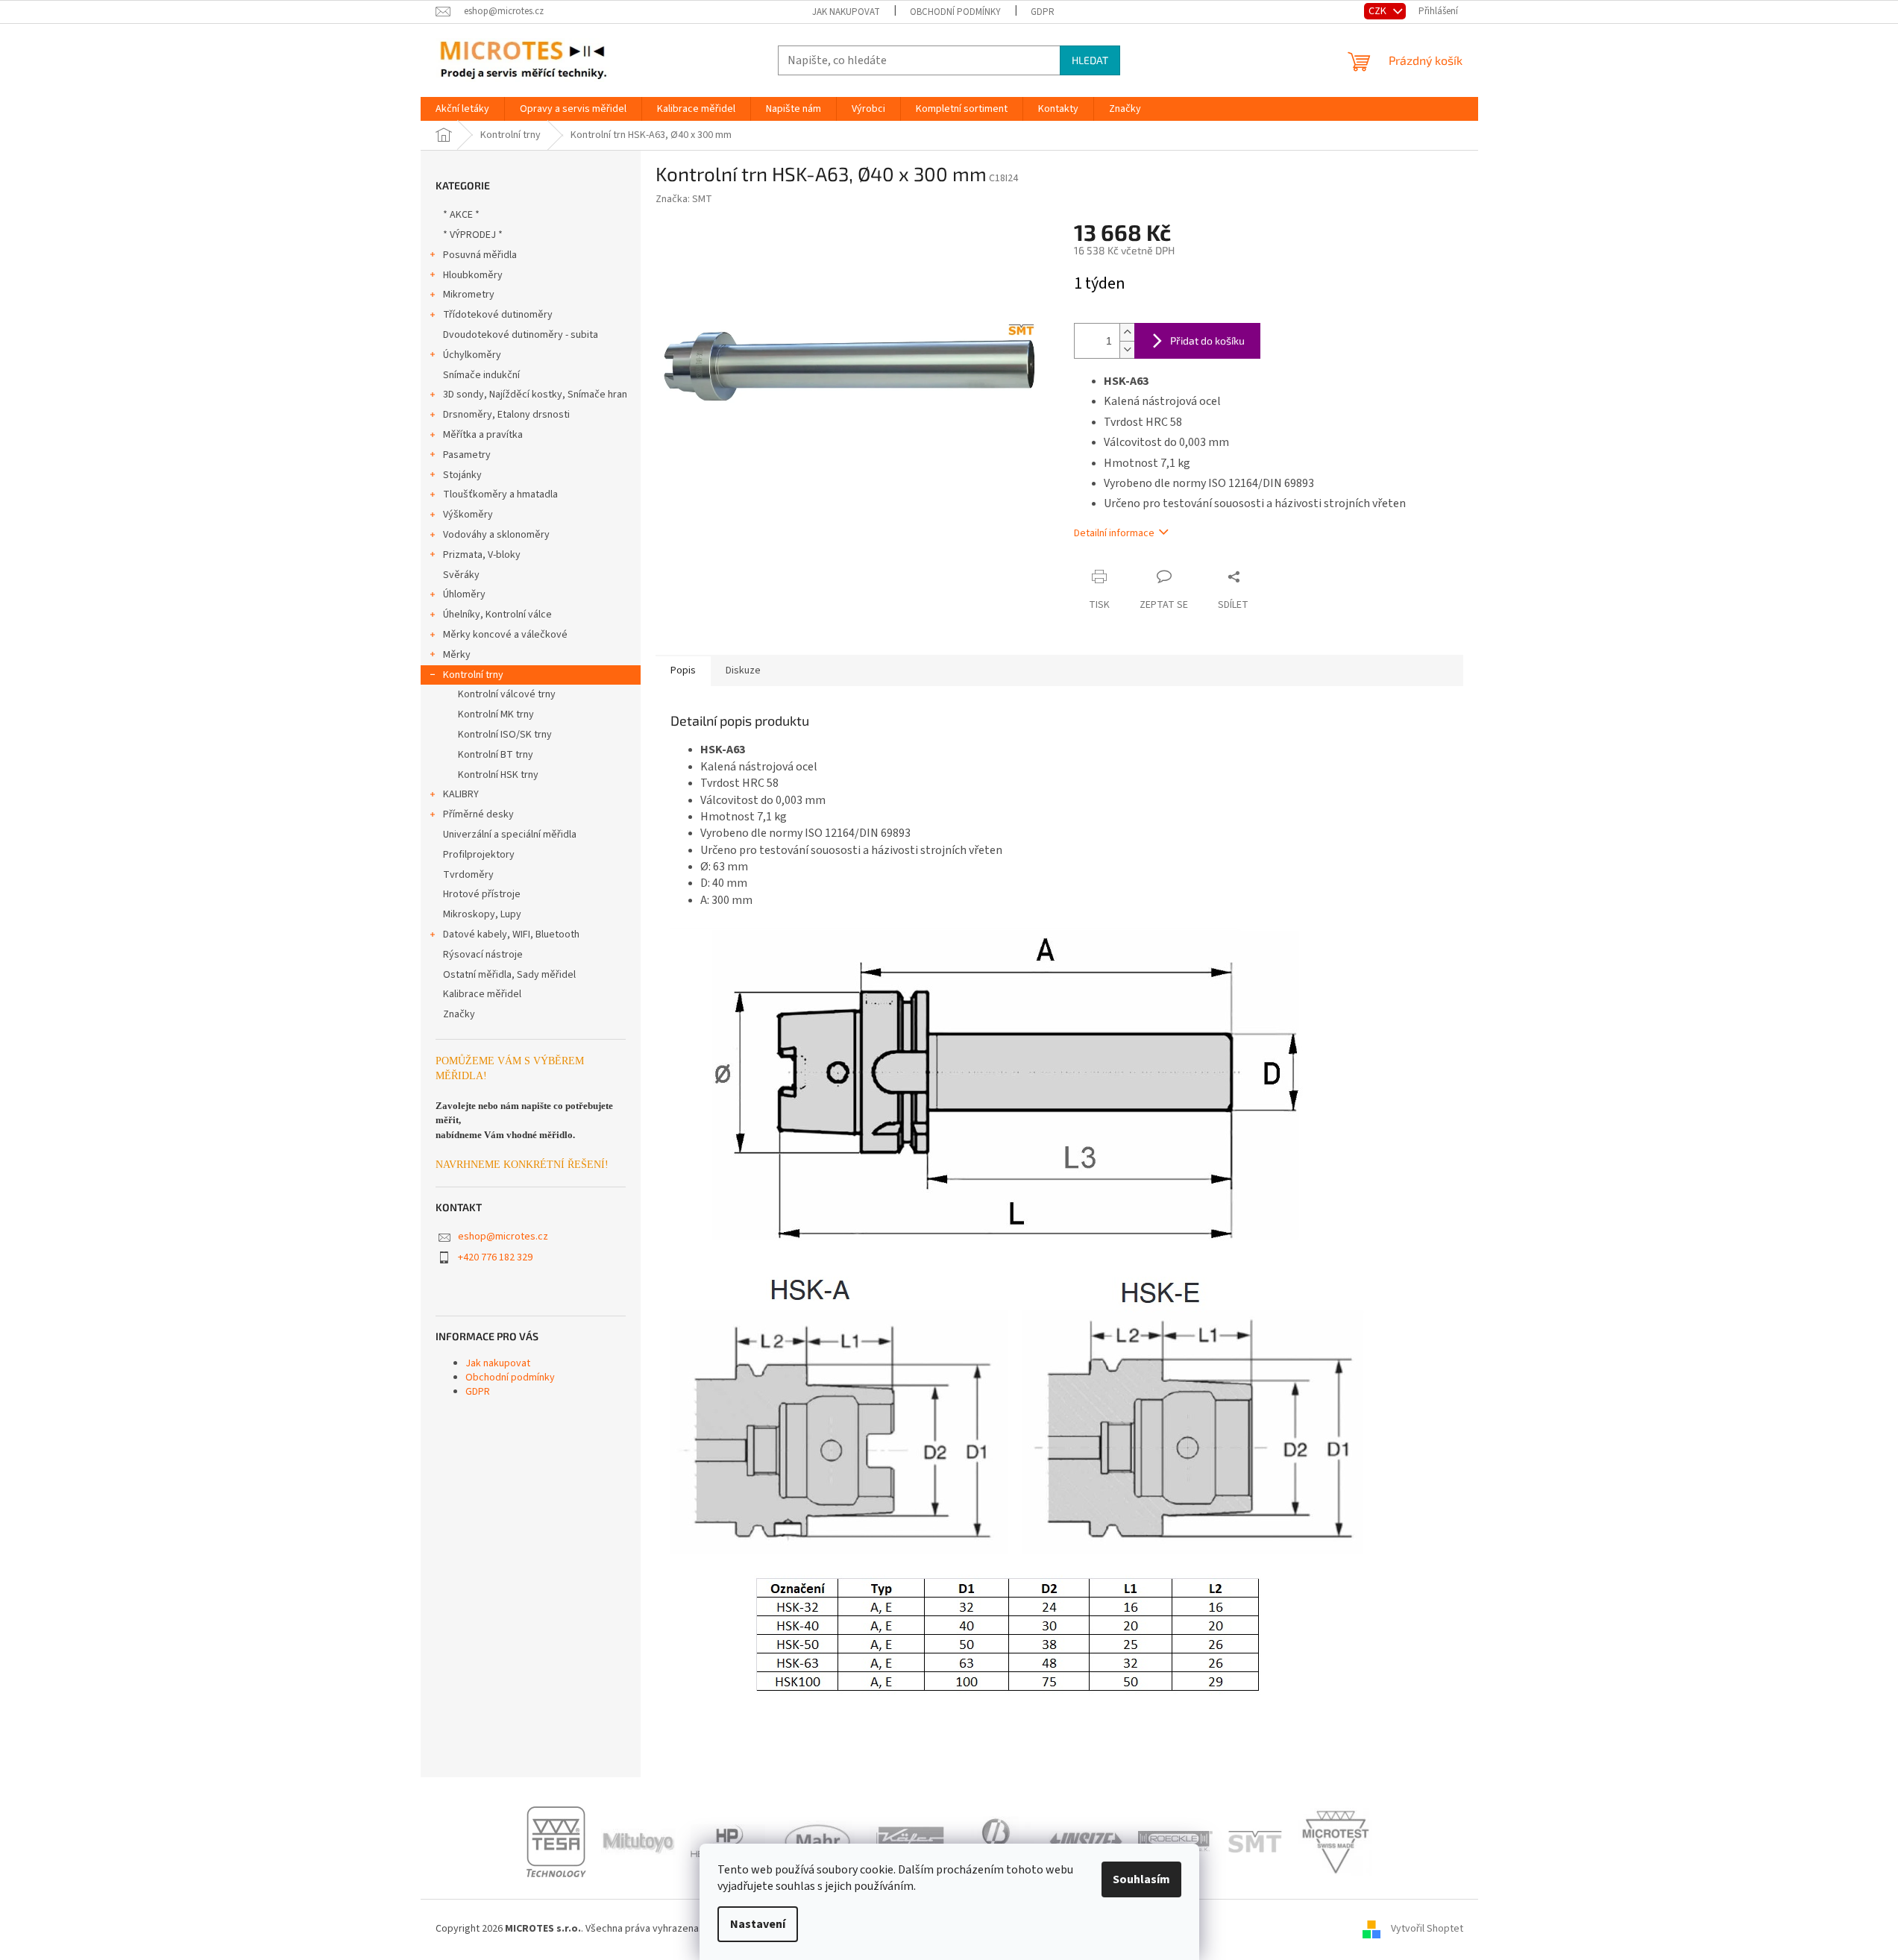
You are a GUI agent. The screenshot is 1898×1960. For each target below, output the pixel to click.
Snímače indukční (481, 375)
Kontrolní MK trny (496, 714)
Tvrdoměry (468, 875)
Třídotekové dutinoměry (498, 315)
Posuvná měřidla (480, 255)
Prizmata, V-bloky (482, 555)
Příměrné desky (478, 814)
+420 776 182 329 (495, 1257)
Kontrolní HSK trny (498, 775)
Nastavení (758, 1924)
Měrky (457, 655)
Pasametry (467, 455)
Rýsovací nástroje (483, 955)
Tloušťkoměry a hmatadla (500, 494)
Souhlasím (1141, 1879)
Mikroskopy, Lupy (482, 914)
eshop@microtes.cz (503, 1237)
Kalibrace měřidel (482, 994)
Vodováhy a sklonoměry (496, 535)
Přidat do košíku (1207, 340)
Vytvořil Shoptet (1427, 1929)
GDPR (1043, 12)
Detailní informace (1114, 533)
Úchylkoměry (472, 355)
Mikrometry (469, 295)
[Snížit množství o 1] (1127, 349)
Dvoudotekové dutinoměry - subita (521, 335)
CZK (1379, 11)
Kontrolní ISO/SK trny (505, 735)
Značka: (684, 199)
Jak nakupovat (846, 12)
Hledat (1090, 60)
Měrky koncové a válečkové (505, 635)
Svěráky (461, 575)
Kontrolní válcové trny (507, 694)
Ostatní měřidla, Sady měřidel (509, 975)
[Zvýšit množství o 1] (1127, 332)
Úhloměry (464, 594)
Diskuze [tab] (743, 670)
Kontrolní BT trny (496, 755)
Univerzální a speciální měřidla (510, 835)
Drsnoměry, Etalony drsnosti (506, 415)
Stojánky (462, 475)
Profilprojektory (479, 855)
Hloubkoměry (473, 275)
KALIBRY (461, 794)
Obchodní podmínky (955, 12)
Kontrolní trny (473, 675)
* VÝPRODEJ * (473, 235)
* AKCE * (461, 215)
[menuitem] (462, 109)
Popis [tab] (683, 670)
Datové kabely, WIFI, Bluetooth (511, 935)
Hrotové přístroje (482, 894)
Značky (459, 1014)
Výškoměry (468, 515)
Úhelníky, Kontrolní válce (497, 615)
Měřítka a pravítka (483, 435)
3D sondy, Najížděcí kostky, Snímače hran (535, 395)
